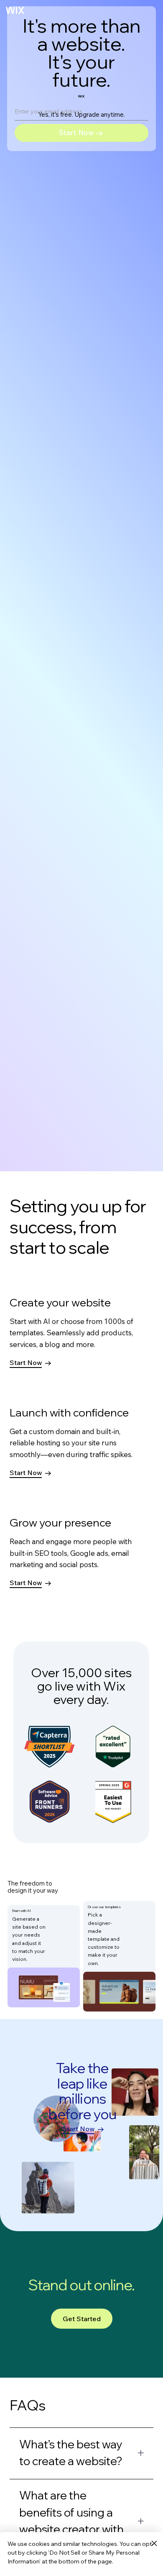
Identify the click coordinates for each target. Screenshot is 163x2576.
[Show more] (81, 2453)
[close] (154, 2544)
